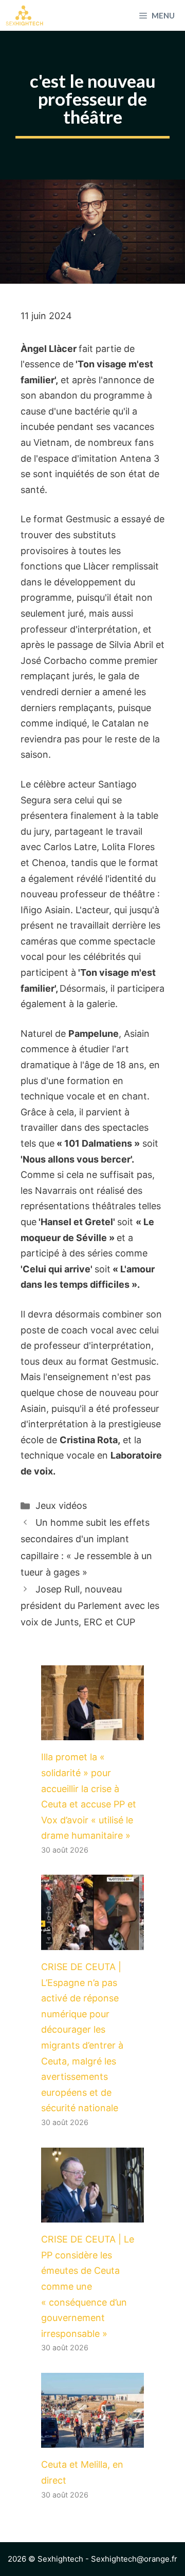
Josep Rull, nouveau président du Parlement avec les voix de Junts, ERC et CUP (90, 1606)
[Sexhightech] (24, 15)
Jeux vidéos (61, 1506)
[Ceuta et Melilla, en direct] (92, 2440)
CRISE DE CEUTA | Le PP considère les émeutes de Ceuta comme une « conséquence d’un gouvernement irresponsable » (88, 2286)
